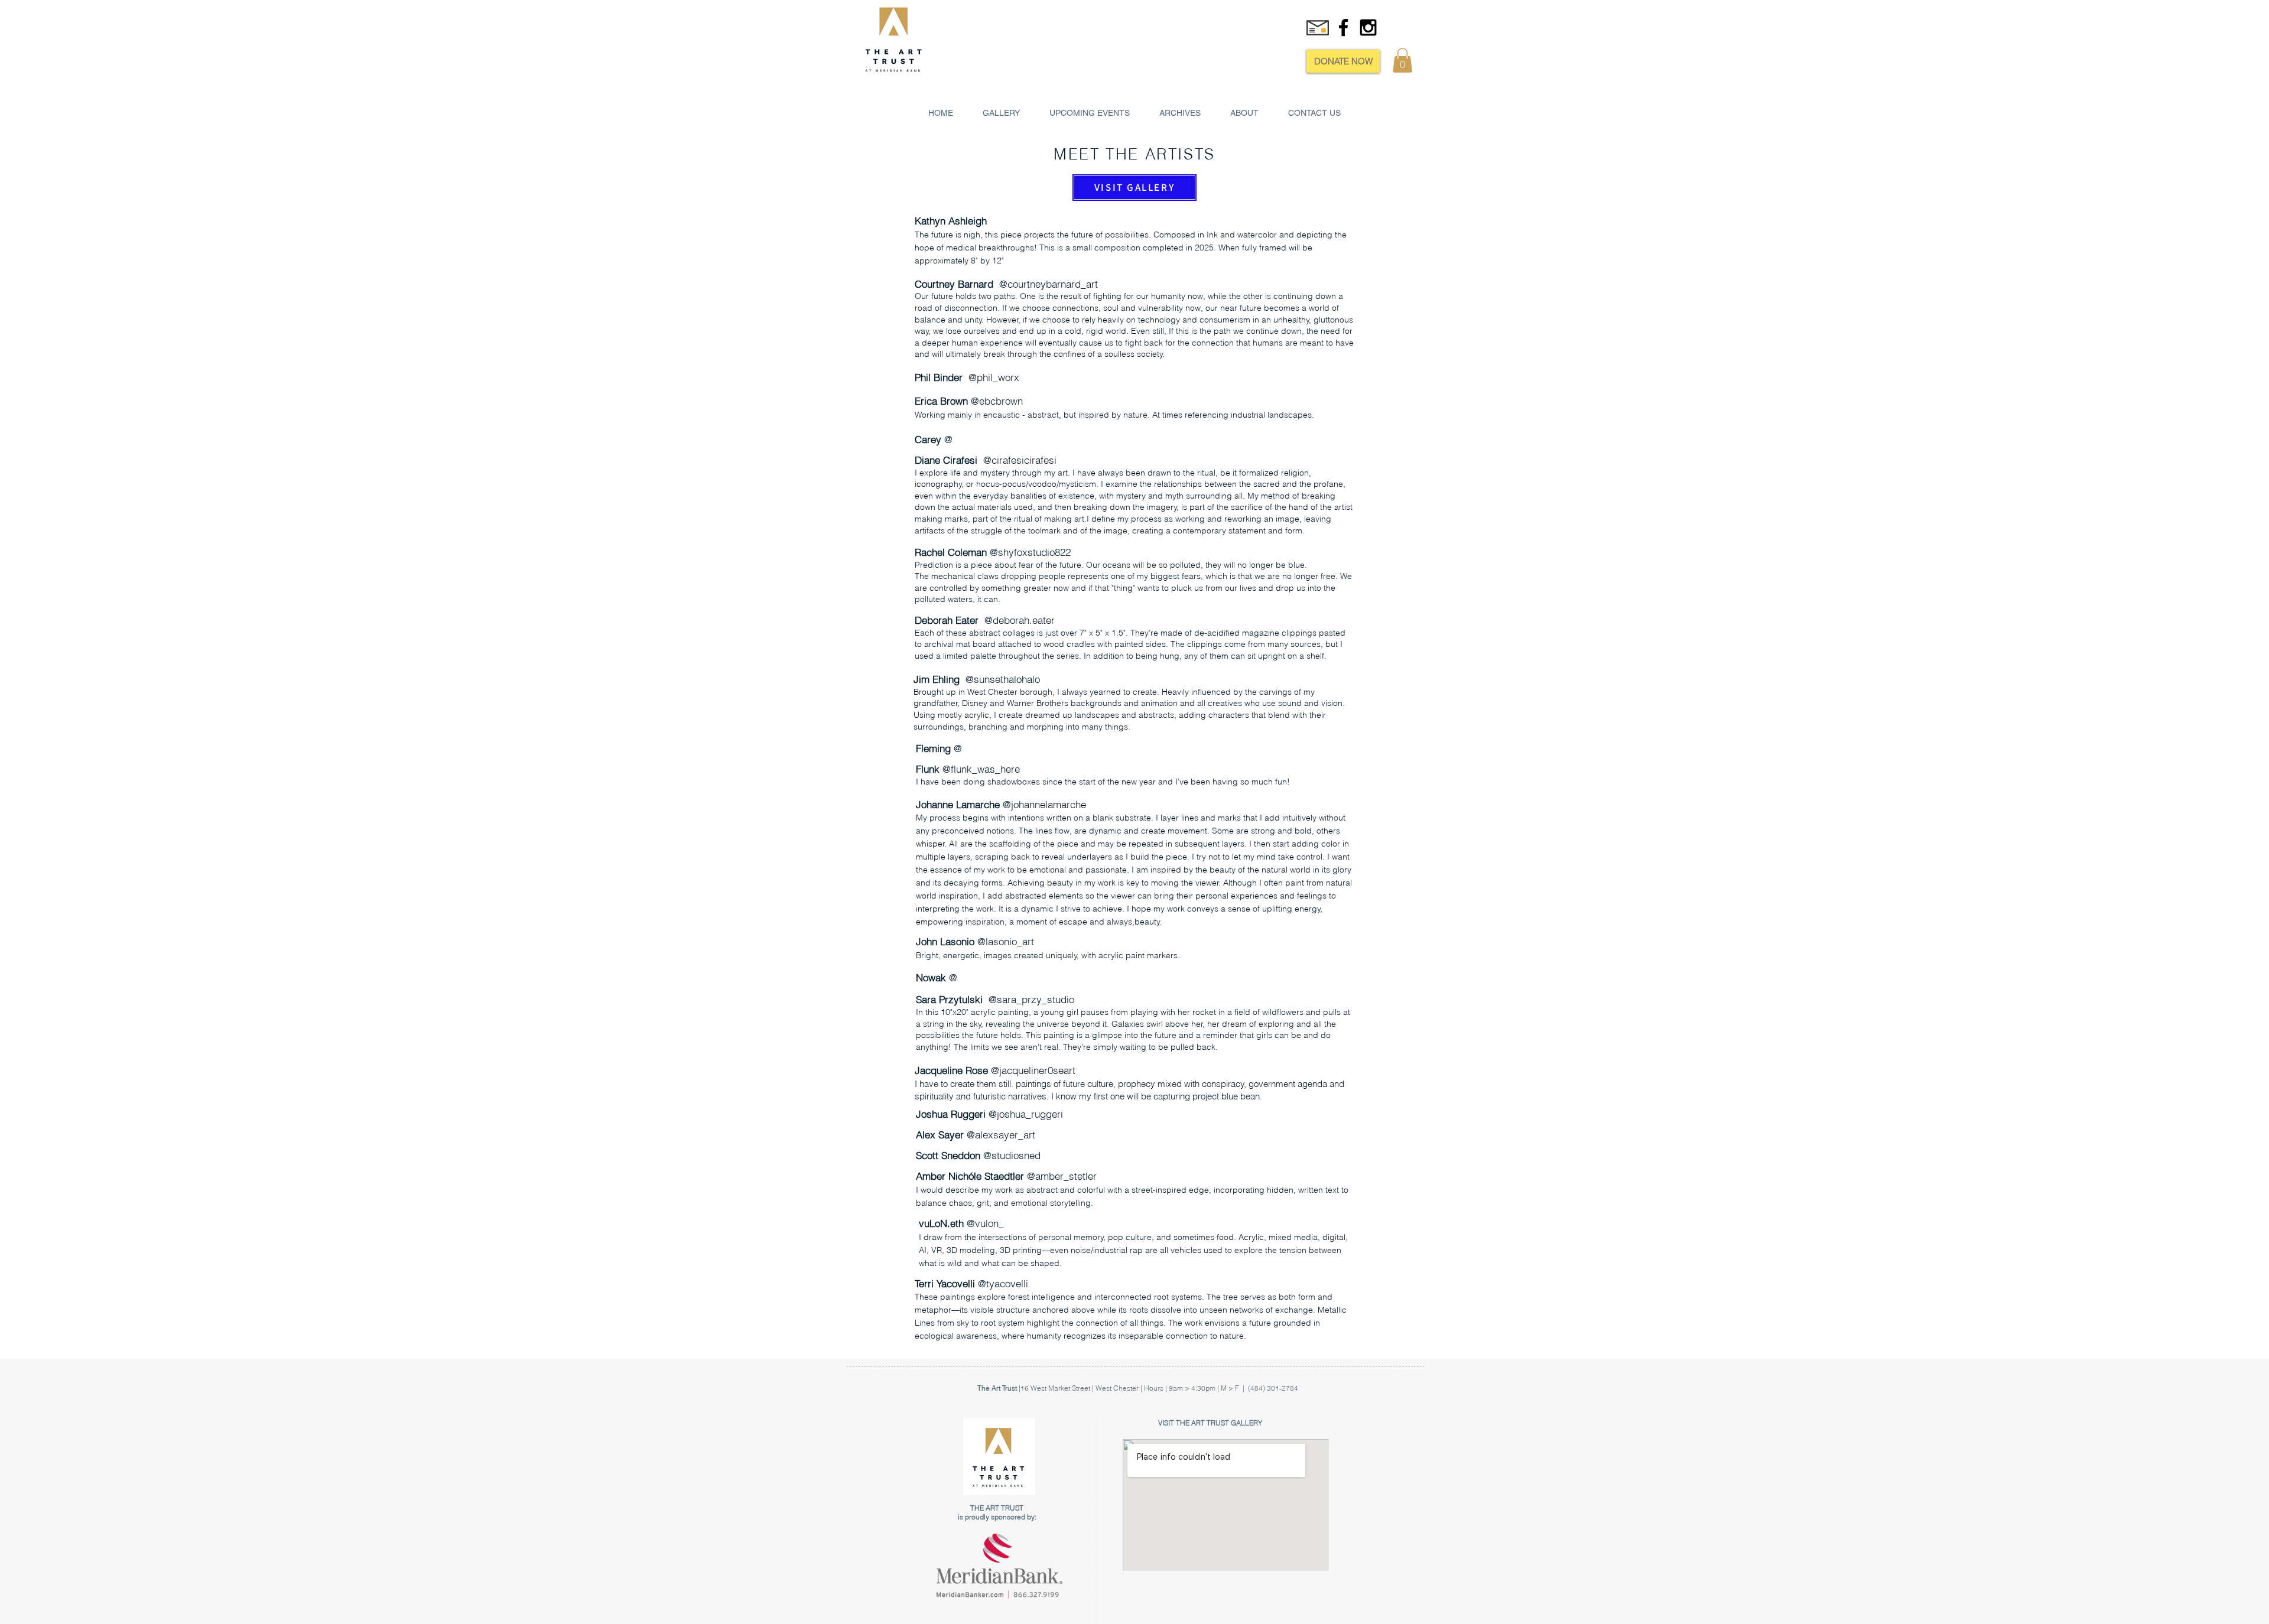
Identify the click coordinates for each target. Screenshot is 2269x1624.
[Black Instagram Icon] (1368, 27)
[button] (1402, 60)
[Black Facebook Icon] (1343, 27)
